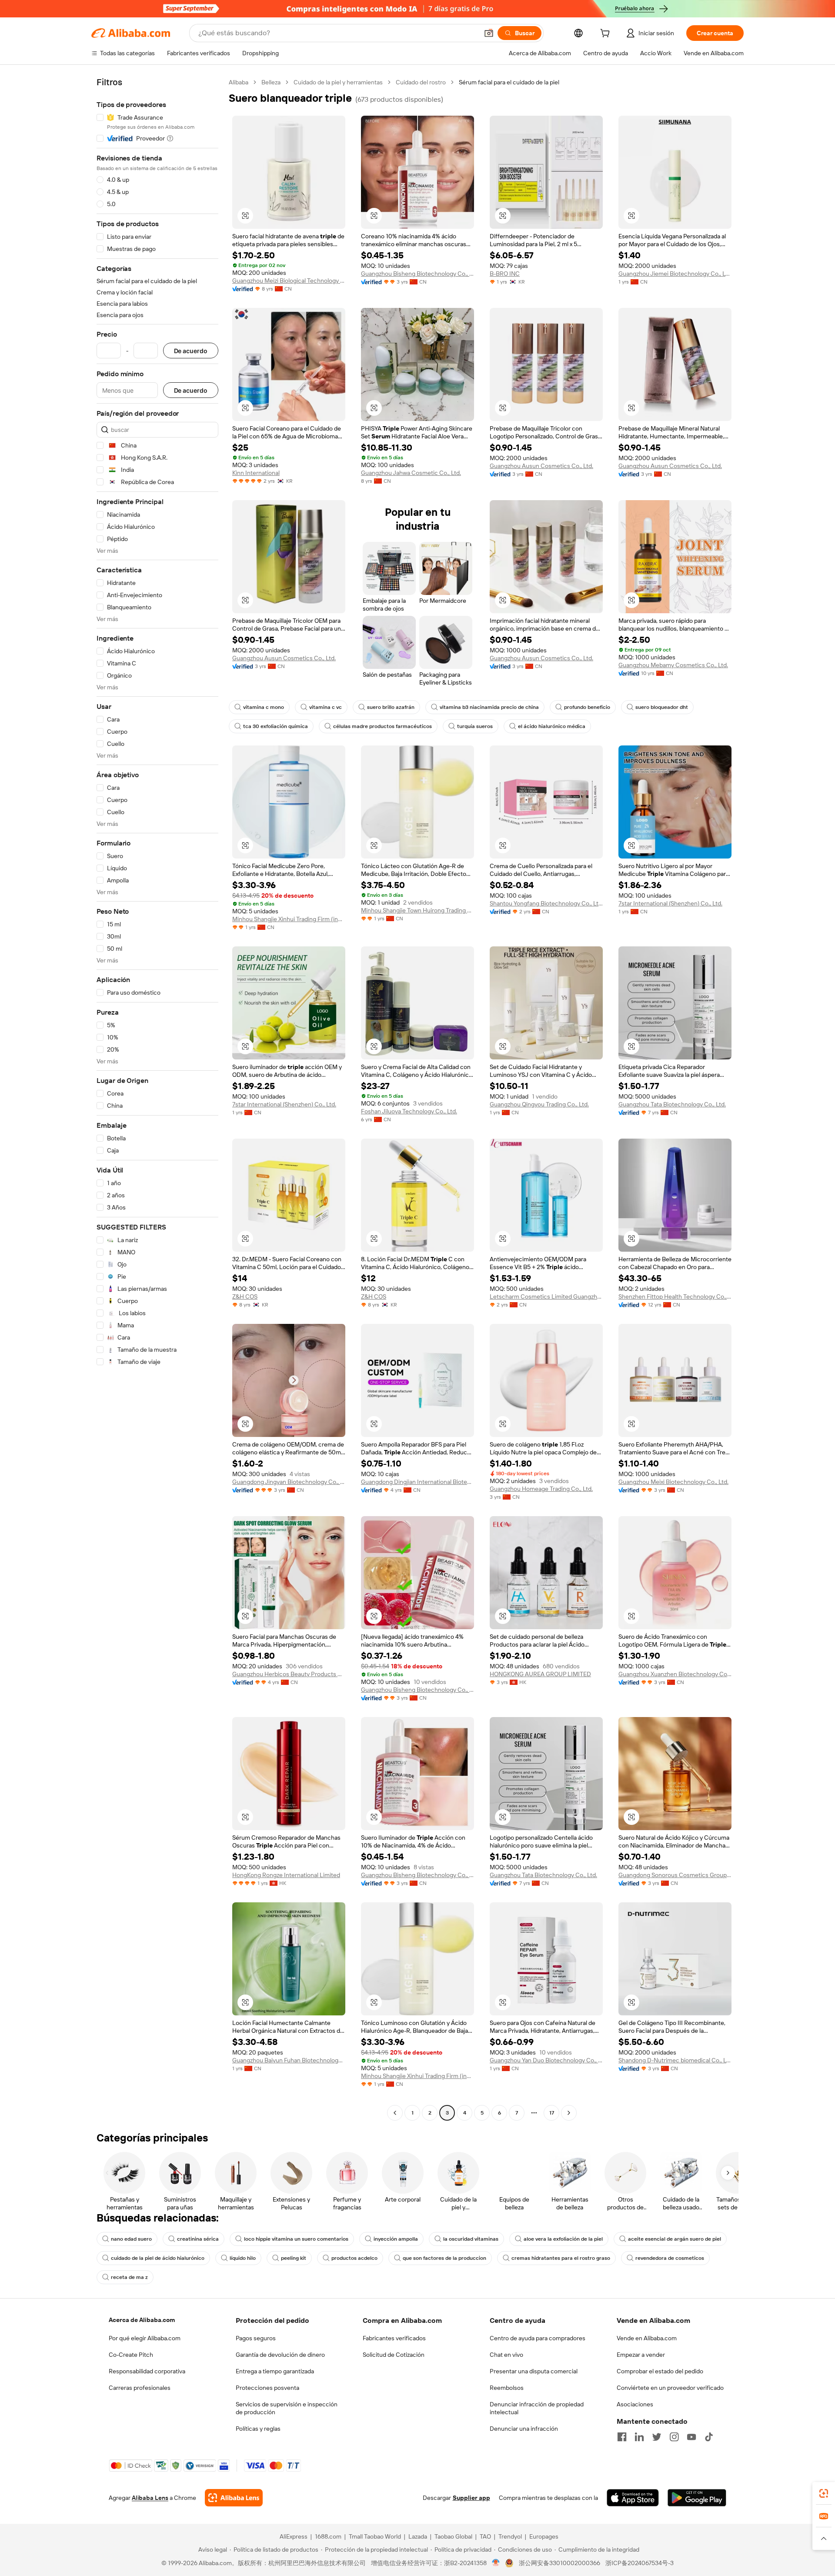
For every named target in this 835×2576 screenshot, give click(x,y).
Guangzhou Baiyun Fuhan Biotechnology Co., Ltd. (289, 2060)
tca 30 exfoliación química (276, 726)
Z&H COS (245, 1296)
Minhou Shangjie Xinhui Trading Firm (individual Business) (289, 919)
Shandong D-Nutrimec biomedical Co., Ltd (675, 2060)
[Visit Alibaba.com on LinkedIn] (639, 2437)
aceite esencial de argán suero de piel (675, 2239)
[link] (824, 2493)
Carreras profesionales (140, 2388)
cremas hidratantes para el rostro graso (561, 2258)
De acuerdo (191, 351)
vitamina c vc (326, 707)
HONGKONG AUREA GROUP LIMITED (540, 1674)
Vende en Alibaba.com (647, 2338)
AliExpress (294, 2536)
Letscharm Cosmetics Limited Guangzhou (546, 1296)
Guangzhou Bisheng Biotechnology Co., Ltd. (417, 274)
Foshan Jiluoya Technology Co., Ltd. (409, 1111)
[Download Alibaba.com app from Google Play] (697, 2498)
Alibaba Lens (150, 2498)
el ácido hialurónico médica (552, 726)
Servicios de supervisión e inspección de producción (287, 2408)
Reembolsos (507, 2388)
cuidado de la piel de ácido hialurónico (158, 2258)
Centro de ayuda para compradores (538, 2338)
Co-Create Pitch (131, 2355)
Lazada (418, 2536)
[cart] (607, 34)
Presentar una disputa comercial (534, 2371)
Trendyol (510, 2536)
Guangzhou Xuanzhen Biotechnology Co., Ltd (675, 1674)
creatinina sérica (198, 2239)
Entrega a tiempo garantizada (275, 2371)
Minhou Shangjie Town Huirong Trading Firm (417, 910)
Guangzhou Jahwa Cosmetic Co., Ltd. (411, 473)
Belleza (271, 82)
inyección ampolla (396, 2239)
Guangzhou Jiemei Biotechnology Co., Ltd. (675, 274)
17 (552, 2113)
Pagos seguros (256, 2338)
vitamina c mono (264, 707)
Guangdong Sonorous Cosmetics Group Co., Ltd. (675, 1875)
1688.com (328, 2536)
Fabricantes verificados (394, 2338)
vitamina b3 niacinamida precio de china (489, 707)
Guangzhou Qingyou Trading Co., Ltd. (539, 1104)
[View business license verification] (496, 2563)
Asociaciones (635, 2404)
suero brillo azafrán (391, 707)
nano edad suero (131, 2239)
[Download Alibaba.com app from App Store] (633, 2498)
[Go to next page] (569, 2113)
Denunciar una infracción (524, 2429)
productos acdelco (354, 2258)
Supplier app (471, 2498)
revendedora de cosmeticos (670, 2258)
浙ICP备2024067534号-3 (640, 2563)
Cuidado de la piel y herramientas (338, 82)
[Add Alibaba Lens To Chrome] (234, 2498)
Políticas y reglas (258, 2429)
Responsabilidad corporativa (147, 2371)
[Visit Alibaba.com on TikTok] (709, 2437)
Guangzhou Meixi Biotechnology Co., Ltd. (673, 1482)
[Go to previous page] (395, 2113)
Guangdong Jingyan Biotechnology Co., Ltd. (289, 1482)
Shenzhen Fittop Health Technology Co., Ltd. (675, 1296)
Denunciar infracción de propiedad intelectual (537, 2408)
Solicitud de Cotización (394, 2355)
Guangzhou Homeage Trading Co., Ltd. (541, 1489)
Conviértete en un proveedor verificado (670, 2388)
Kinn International (256, 473)
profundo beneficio (587, 707)
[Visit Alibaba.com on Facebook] (622, 2437)
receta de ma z (129, 2277)
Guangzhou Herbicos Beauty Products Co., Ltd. (289, 1674)
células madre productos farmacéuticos (382, 726)
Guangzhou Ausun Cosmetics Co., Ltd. (541, 466)
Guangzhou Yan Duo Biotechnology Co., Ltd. (546, 2060)
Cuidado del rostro (421, 82)
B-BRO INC (505, 274)
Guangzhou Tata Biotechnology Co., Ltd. (672, 1104)
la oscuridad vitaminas (471, 2239)
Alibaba (239, 82)
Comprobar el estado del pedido (660, 2371)
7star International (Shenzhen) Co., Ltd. (670, 903)
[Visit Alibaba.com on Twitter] (657, 2437)
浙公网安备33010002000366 (559, 2563)
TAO (485, 2536)
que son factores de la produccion (444, 2258)
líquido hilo (243, 2258)
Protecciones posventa (267, 2388)
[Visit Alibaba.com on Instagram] (674, 2437)
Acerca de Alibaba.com (142, 2320)
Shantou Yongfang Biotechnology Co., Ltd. (546, 903)
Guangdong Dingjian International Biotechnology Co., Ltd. (417, 1482)
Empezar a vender (641, 2355)
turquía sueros (475, 726)
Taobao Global (453, 2536)
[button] (489, 33)
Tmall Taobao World (375, 2536)
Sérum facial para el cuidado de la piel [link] (509, 82)
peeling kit (294, 2258)
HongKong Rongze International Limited (286, 1875)
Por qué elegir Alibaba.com (145, 2338)
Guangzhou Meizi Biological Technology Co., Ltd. (289, 281)
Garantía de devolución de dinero (280, 2355)
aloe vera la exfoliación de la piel (563, 2239)
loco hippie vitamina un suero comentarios (296, 2239)
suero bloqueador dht (662, 707)
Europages (544, 2536)
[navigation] (157, 1099)
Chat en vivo (506, 2355)
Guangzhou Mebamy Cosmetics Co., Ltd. (673, 665)
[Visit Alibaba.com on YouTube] (691, 2437)
